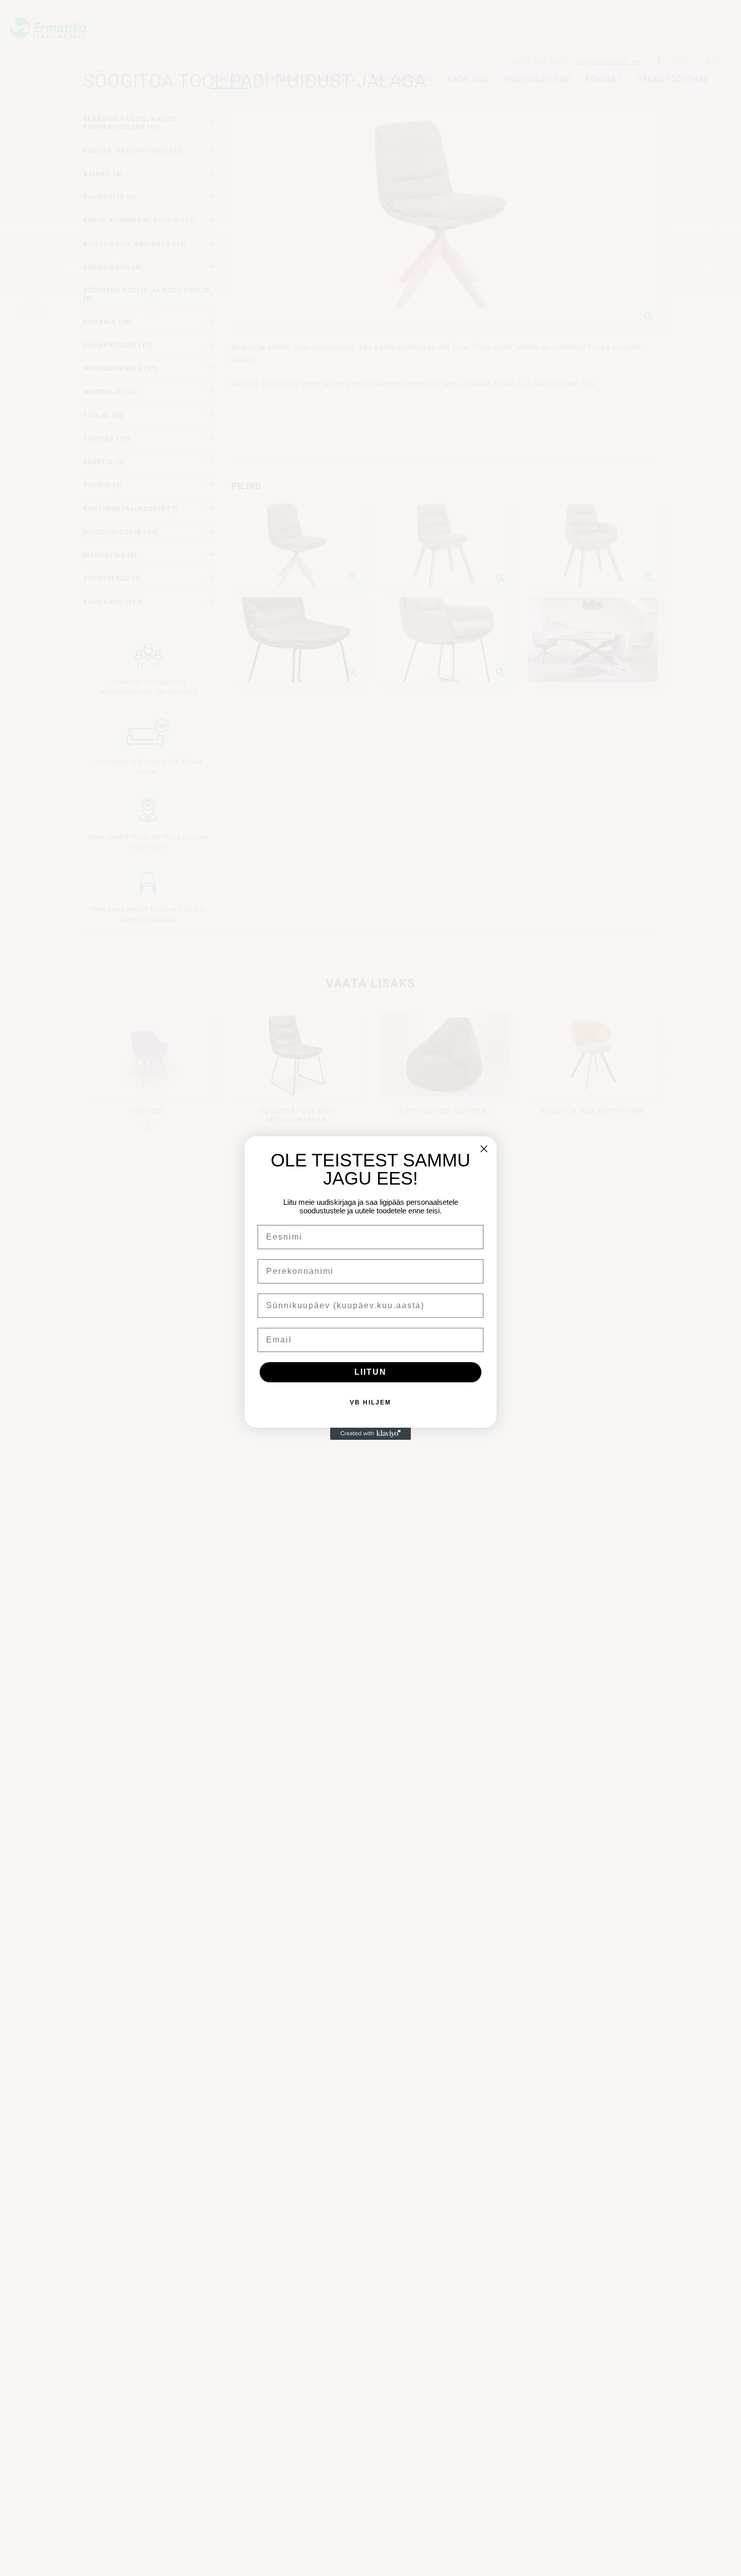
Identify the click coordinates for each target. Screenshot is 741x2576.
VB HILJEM (371, 1402)
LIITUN (371, 1372)
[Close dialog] (484, 1149)
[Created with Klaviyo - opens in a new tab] (371, 1434)
